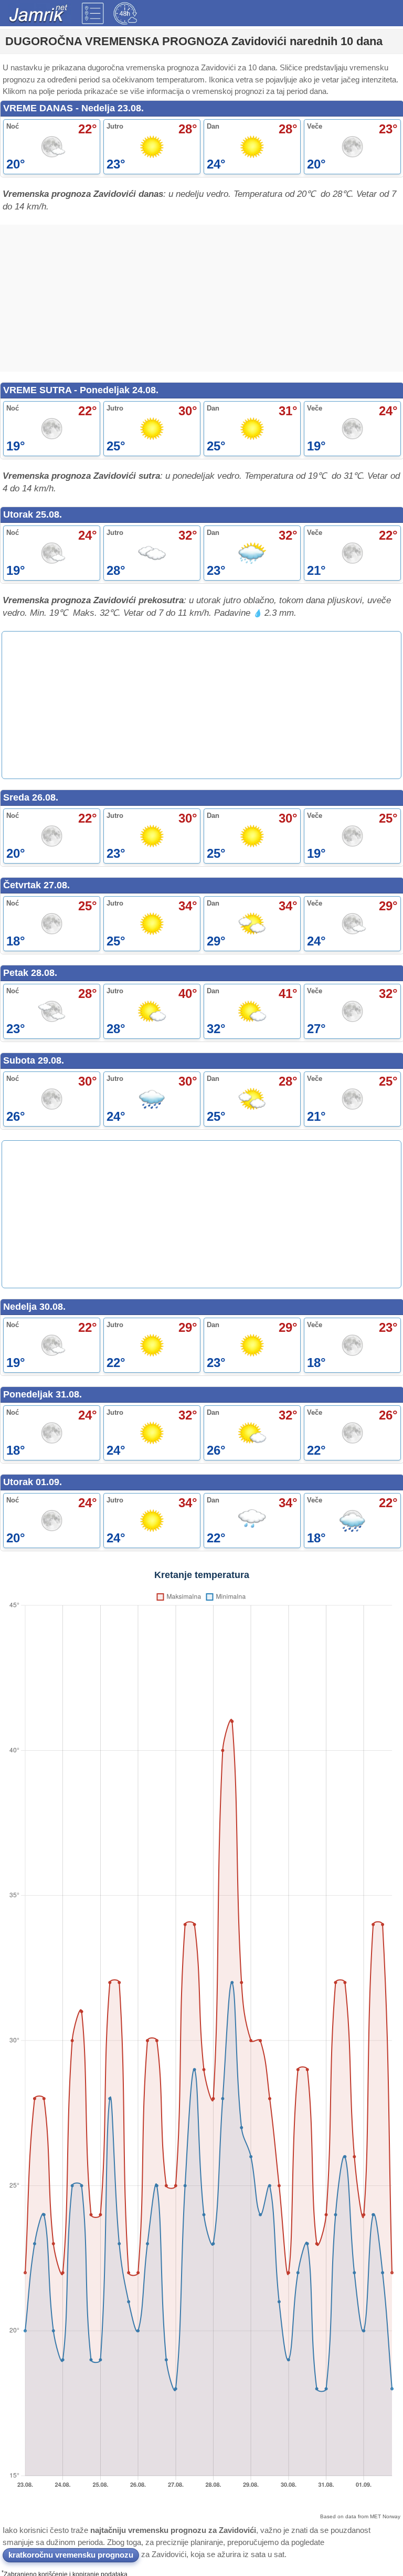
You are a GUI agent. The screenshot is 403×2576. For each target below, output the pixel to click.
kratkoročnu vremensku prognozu (71, 2555)
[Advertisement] (201, 298)
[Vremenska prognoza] (93, 13)
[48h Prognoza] (125, 13)
